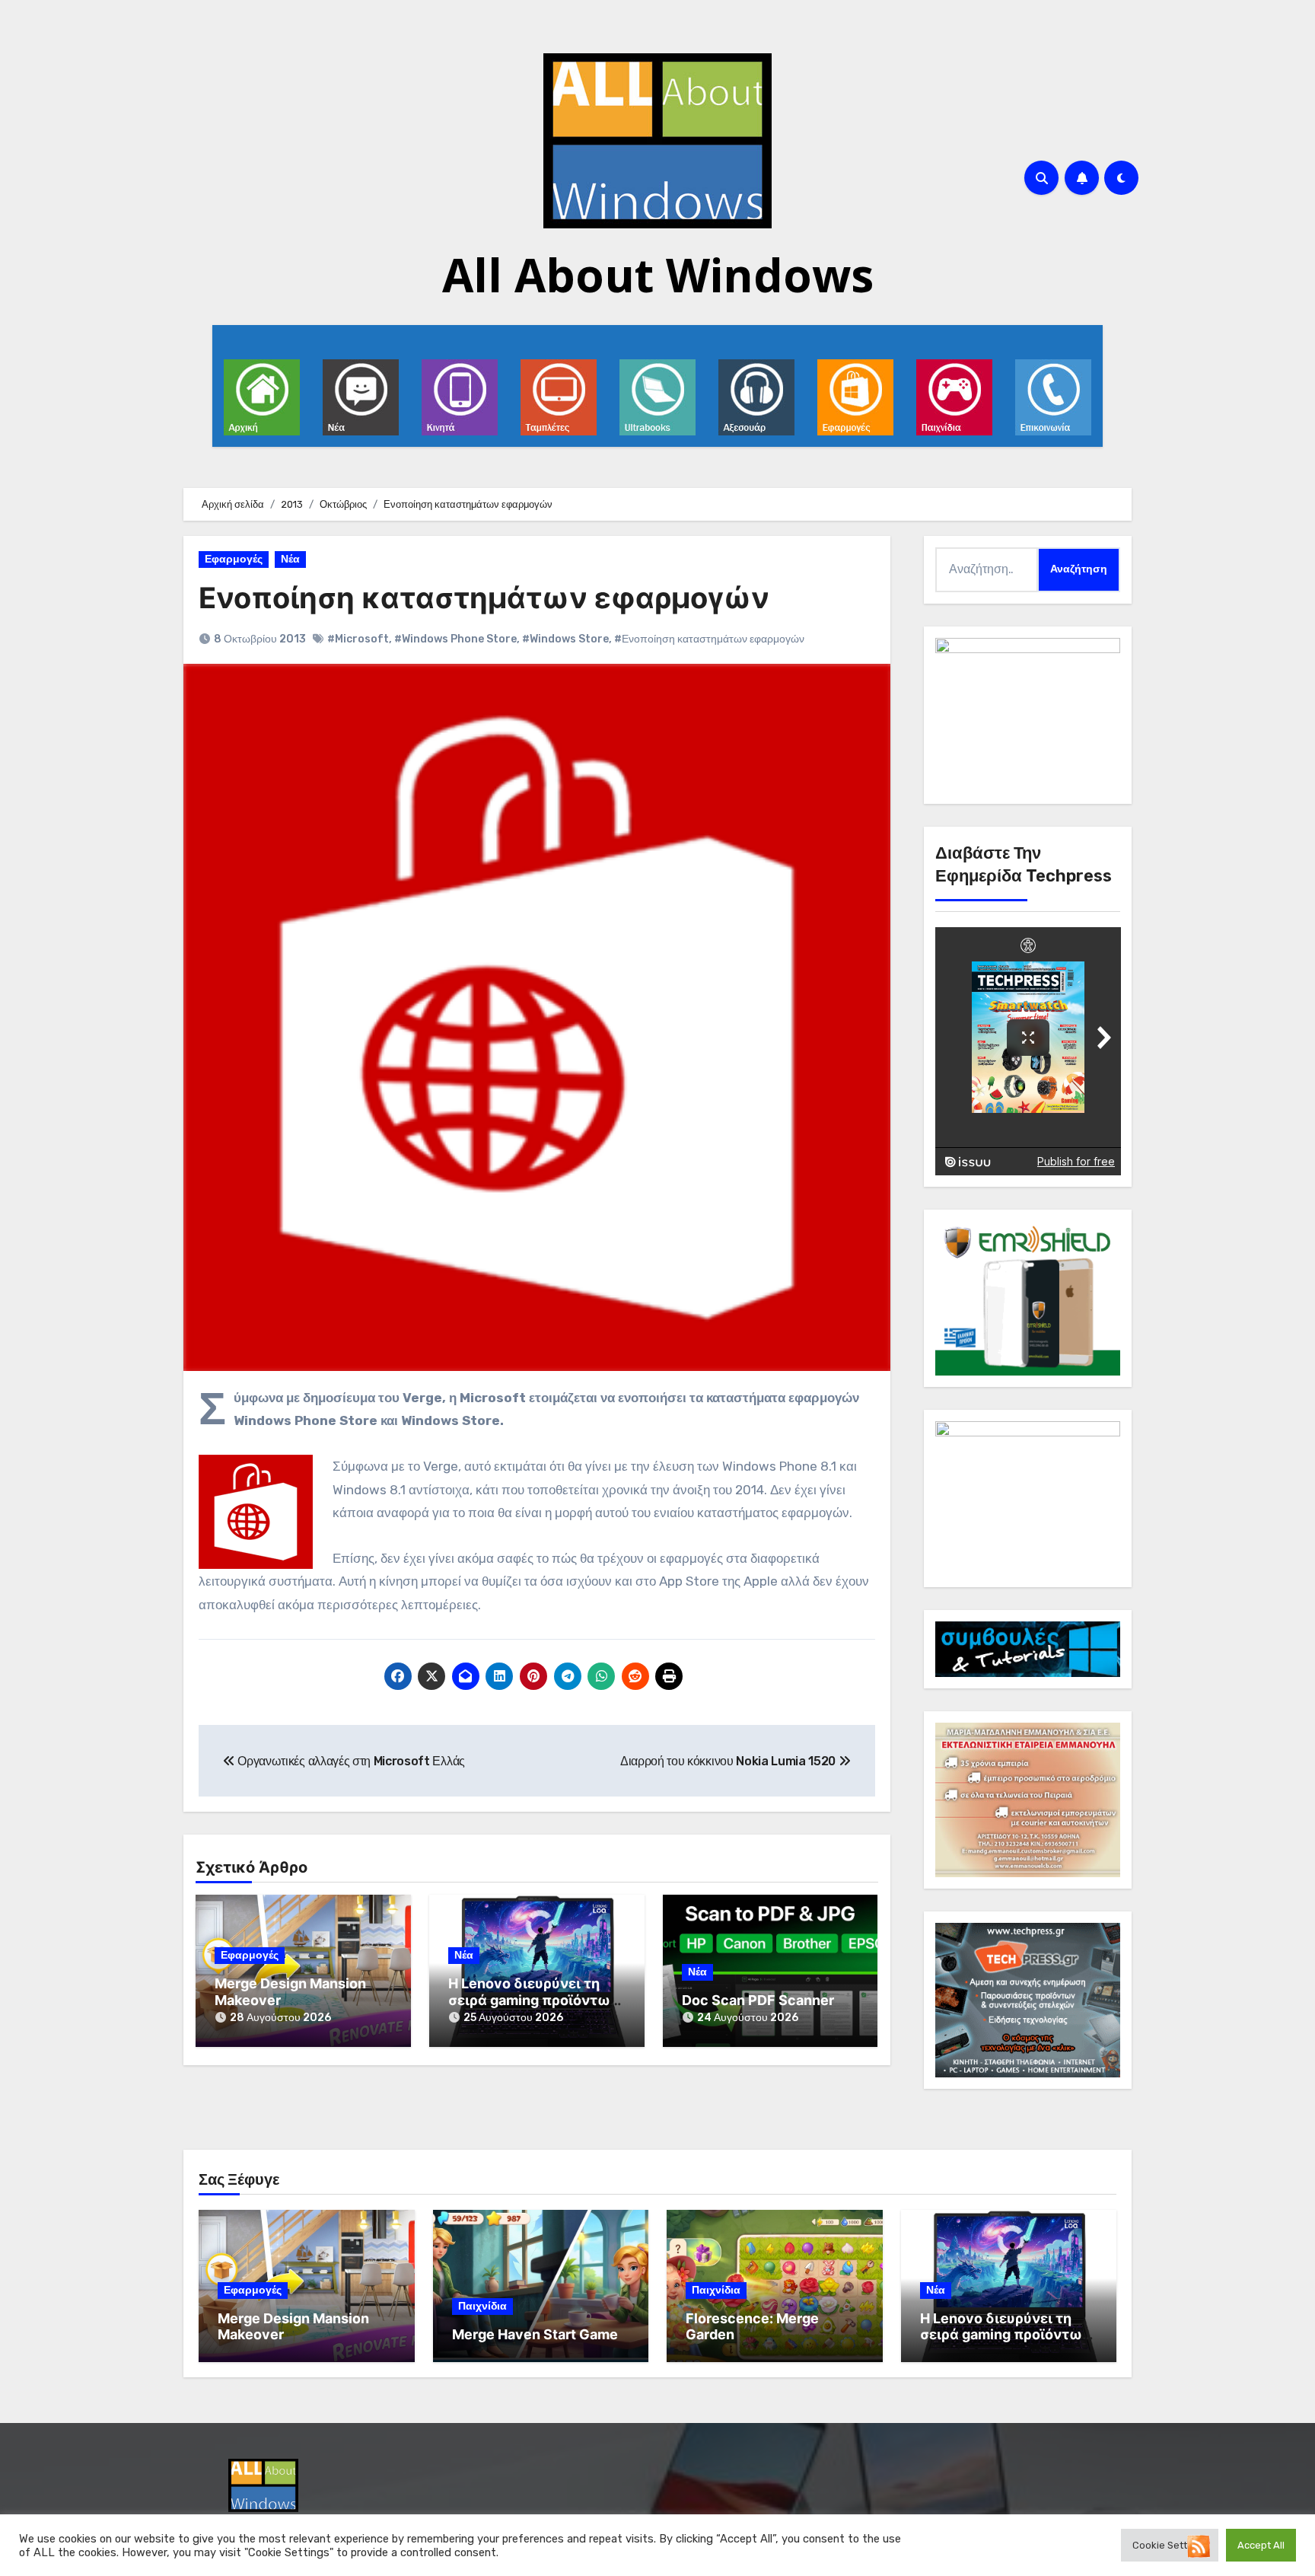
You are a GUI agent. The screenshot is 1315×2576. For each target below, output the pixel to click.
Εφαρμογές (234, 559)
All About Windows (658, 275)
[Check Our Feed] (1198, 2545)
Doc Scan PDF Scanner (758, 2000)
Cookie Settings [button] (1170, 2545)
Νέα (290, 559)
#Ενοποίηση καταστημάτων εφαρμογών (709, 639)
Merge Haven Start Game (535, 2334)
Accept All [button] (1261, 2545)
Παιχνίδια (482, 2306)
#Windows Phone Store (455, 639)
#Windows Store (565, 639)
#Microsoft (358, 639)
